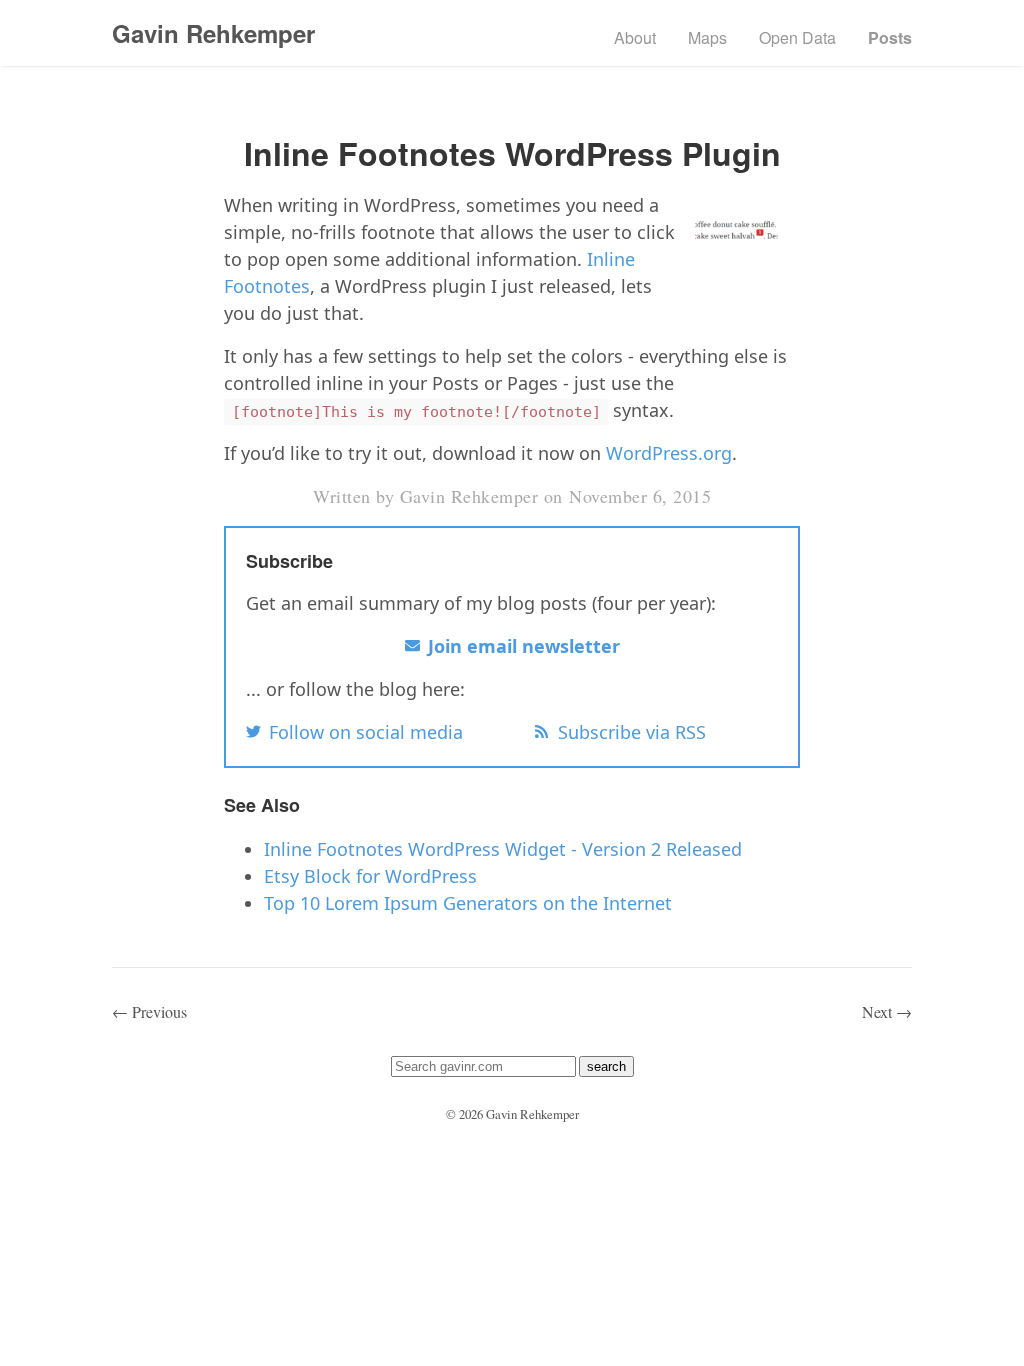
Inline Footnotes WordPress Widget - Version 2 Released (503, 849)
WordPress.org (669, 453)
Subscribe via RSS (632, 732)
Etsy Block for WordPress (370, 876)
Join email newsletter (524, 646)
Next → (887, 1011)
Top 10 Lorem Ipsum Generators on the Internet (468, 903)
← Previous (149, 1011)
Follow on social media (366, 732)
